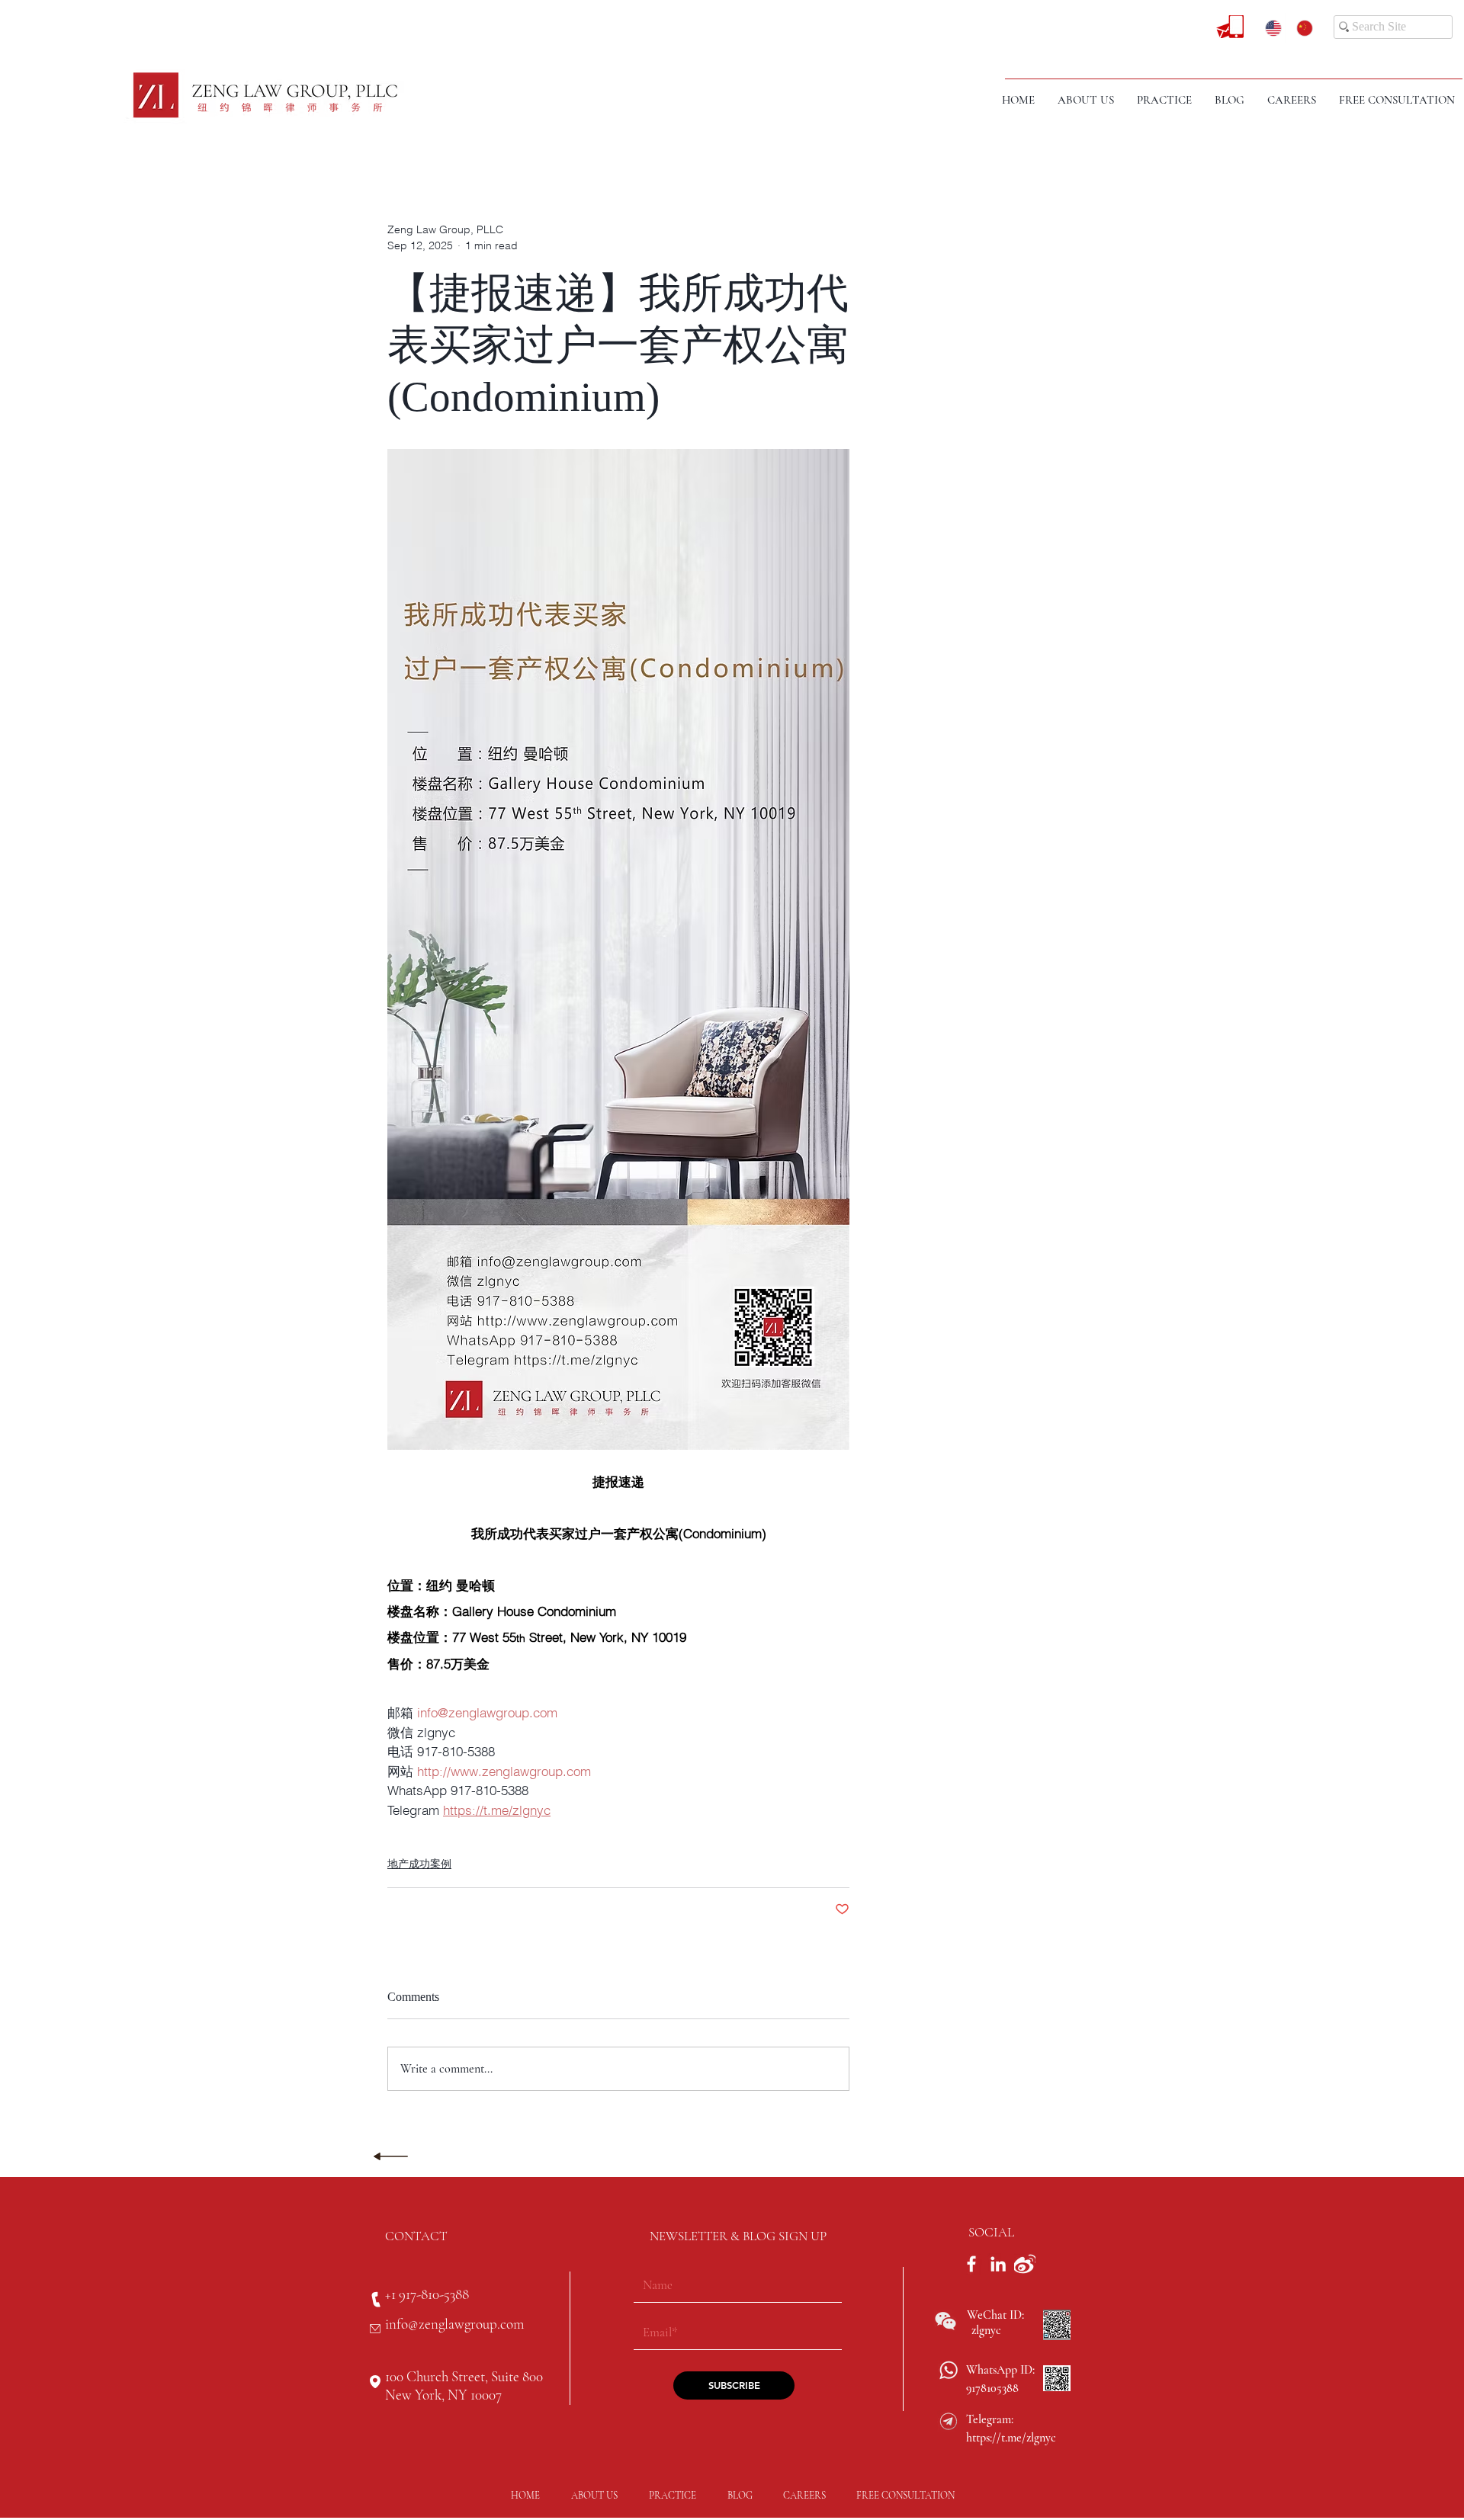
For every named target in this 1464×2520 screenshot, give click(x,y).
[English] (1270, 28)
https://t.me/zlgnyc (1011, 2438)
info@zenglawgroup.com (454, 2324)
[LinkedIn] (998, 2264)
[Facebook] (971, 2264)
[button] (1164, 100)
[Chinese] (1300, 28)
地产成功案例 (419, 1864)
